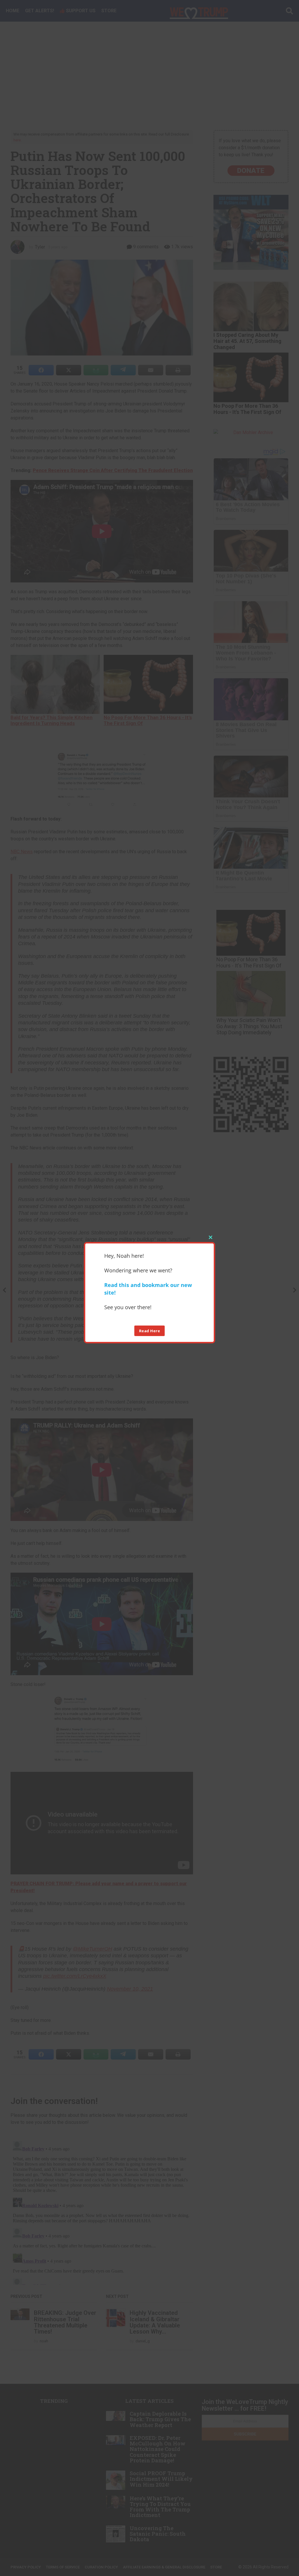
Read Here (150, 1331)
